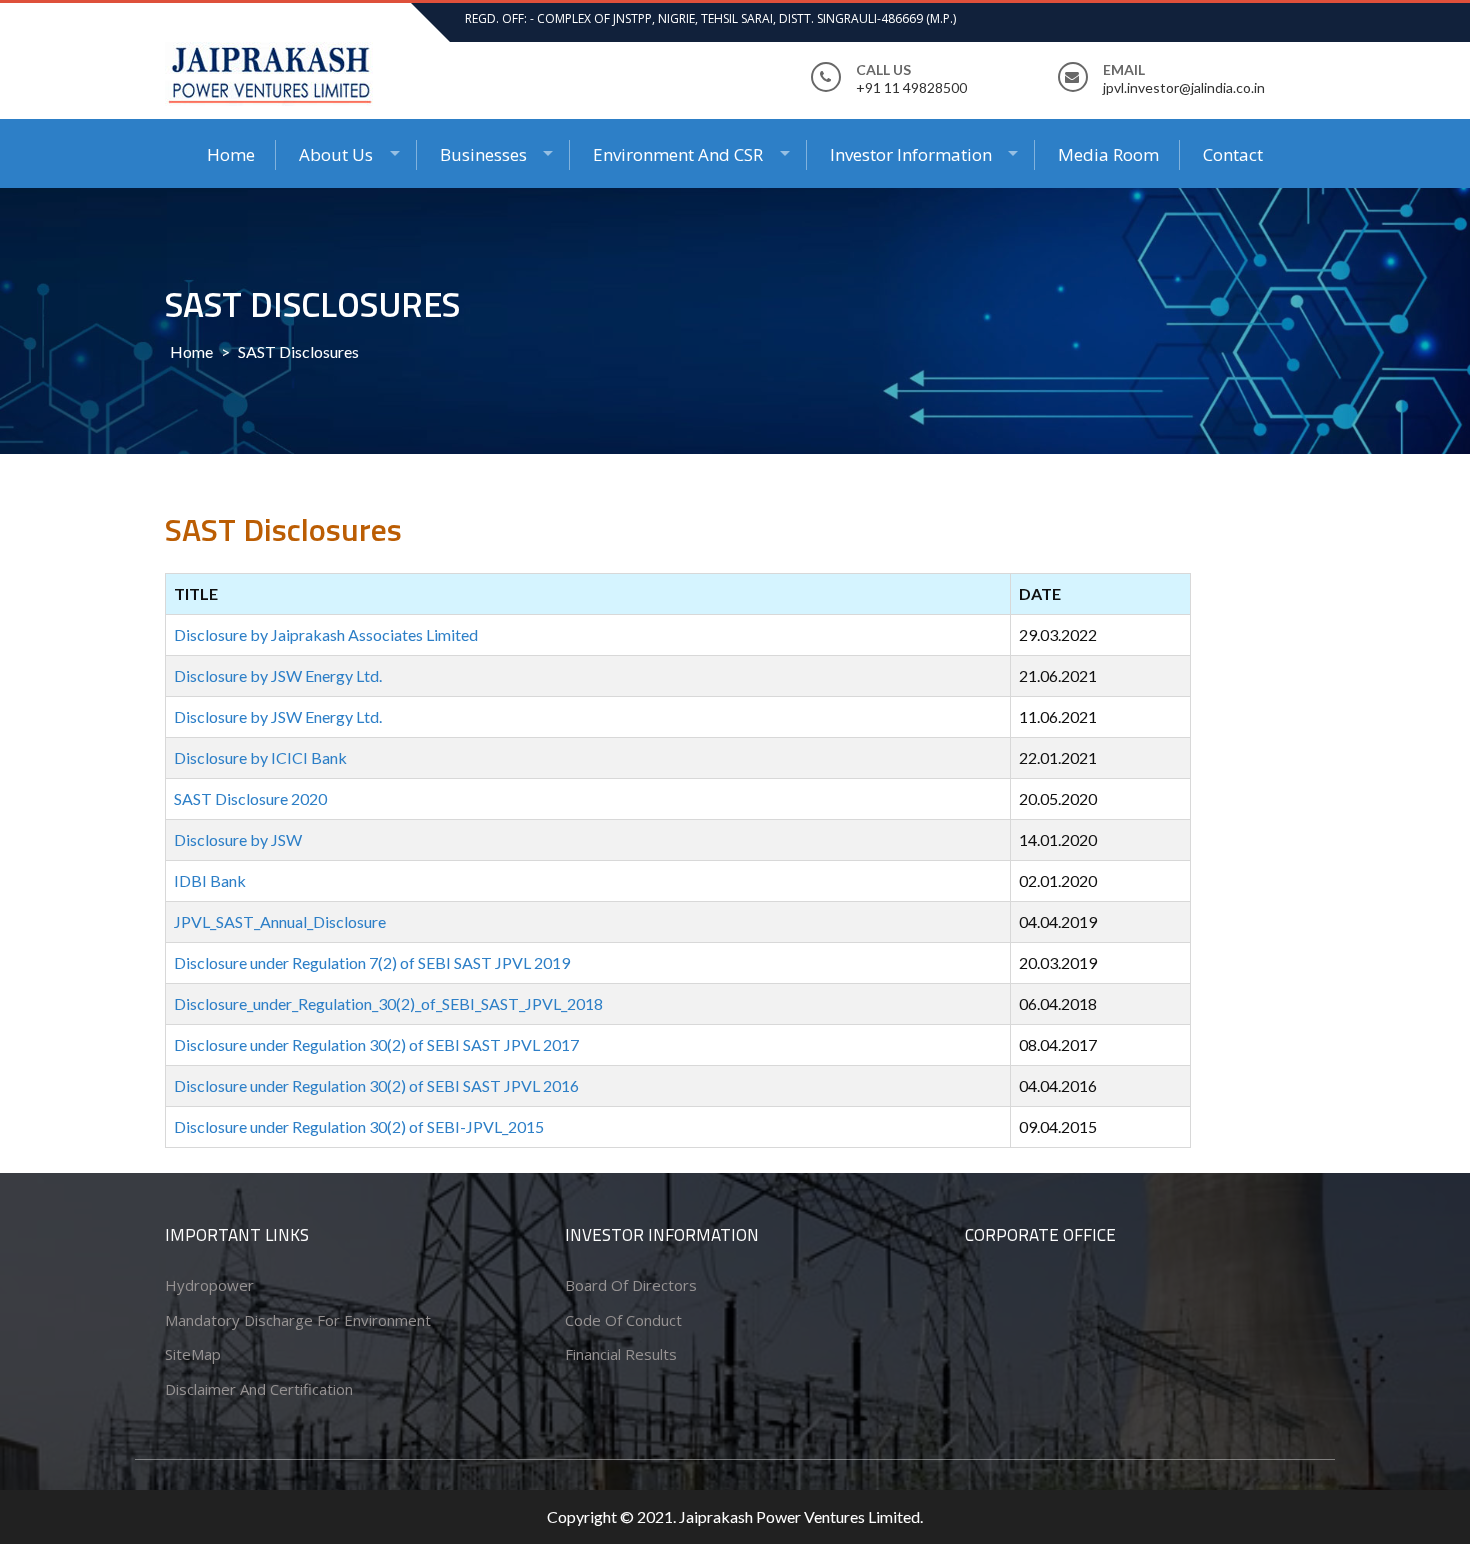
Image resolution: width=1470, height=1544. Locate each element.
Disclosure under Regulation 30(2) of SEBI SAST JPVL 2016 (376, 1085)
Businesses (483, 154)
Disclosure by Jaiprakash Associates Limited (326, 634)
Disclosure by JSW (238, 839)
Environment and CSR (678, 154)
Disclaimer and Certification (259, 1389)
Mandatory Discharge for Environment (298, 1320)
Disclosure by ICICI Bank (260, 757)
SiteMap (193, 1354)
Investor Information (911, 154)
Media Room (1108, 154)
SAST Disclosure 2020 (250, 798)
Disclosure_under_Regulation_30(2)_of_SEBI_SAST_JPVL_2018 (388, 1003)
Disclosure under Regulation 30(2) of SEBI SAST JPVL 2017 (376, 1044)
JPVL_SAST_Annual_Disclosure (280, 921)
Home (231, 154)
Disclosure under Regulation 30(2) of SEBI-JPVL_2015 (359, 1126)
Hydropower (209, 1285)
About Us (336, 154)
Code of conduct (623, 1320)
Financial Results (621, 1354)
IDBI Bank (210, 880)
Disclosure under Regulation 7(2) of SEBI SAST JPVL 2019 (372, 962)
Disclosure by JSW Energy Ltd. (278, 675)
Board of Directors (631, 1285)
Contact (1233, 154)
